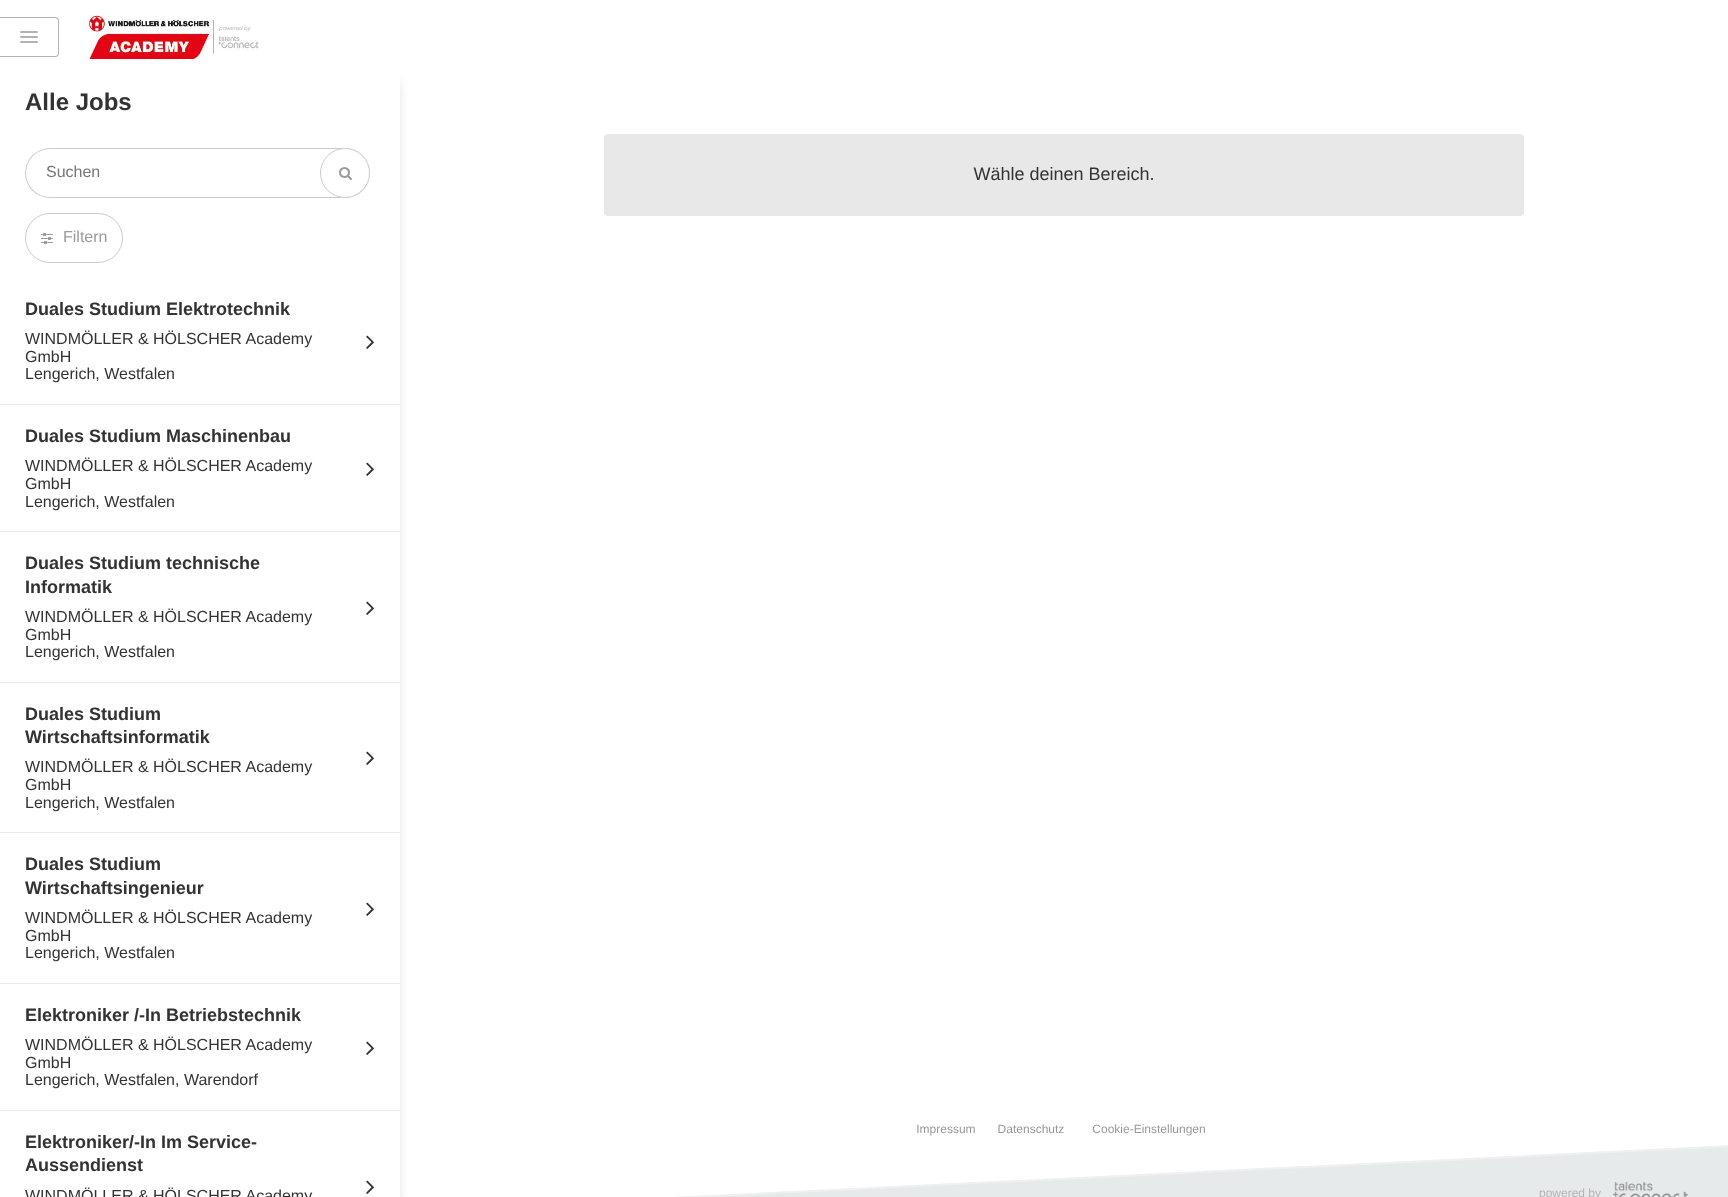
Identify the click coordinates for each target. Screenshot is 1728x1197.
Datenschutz (1031, 1129)
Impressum (945, 1129)
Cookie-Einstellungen (1148, 1129)
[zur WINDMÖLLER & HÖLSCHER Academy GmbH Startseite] (173, 37)
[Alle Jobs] (29, 37)
